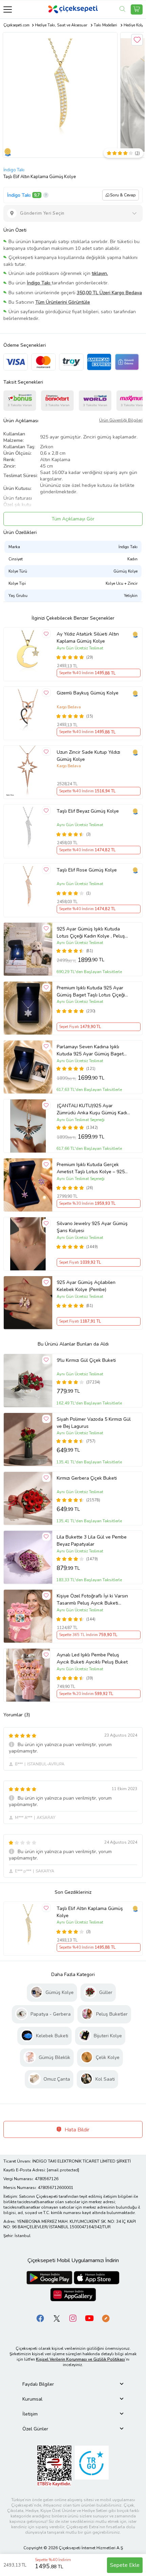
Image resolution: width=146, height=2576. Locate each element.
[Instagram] (73, 2318)
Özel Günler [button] (35, 2429)
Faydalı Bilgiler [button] (38, 2384)
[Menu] (8, 9)
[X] (57, 2318)
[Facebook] (40, 2318)
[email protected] (63, 2170)
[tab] (73, 2384)
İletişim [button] (30, 2414)
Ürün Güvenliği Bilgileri (121, 420)
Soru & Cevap (123, 195)
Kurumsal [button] (32, 2399)
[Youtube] (89, 2318)
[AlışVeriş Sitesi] (137, 9)
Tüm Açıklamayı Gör (73, 519)
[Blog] (106, 2318)
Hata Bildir (76, 2130)
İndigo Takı (14, 170)
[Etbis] (54, 2465)
